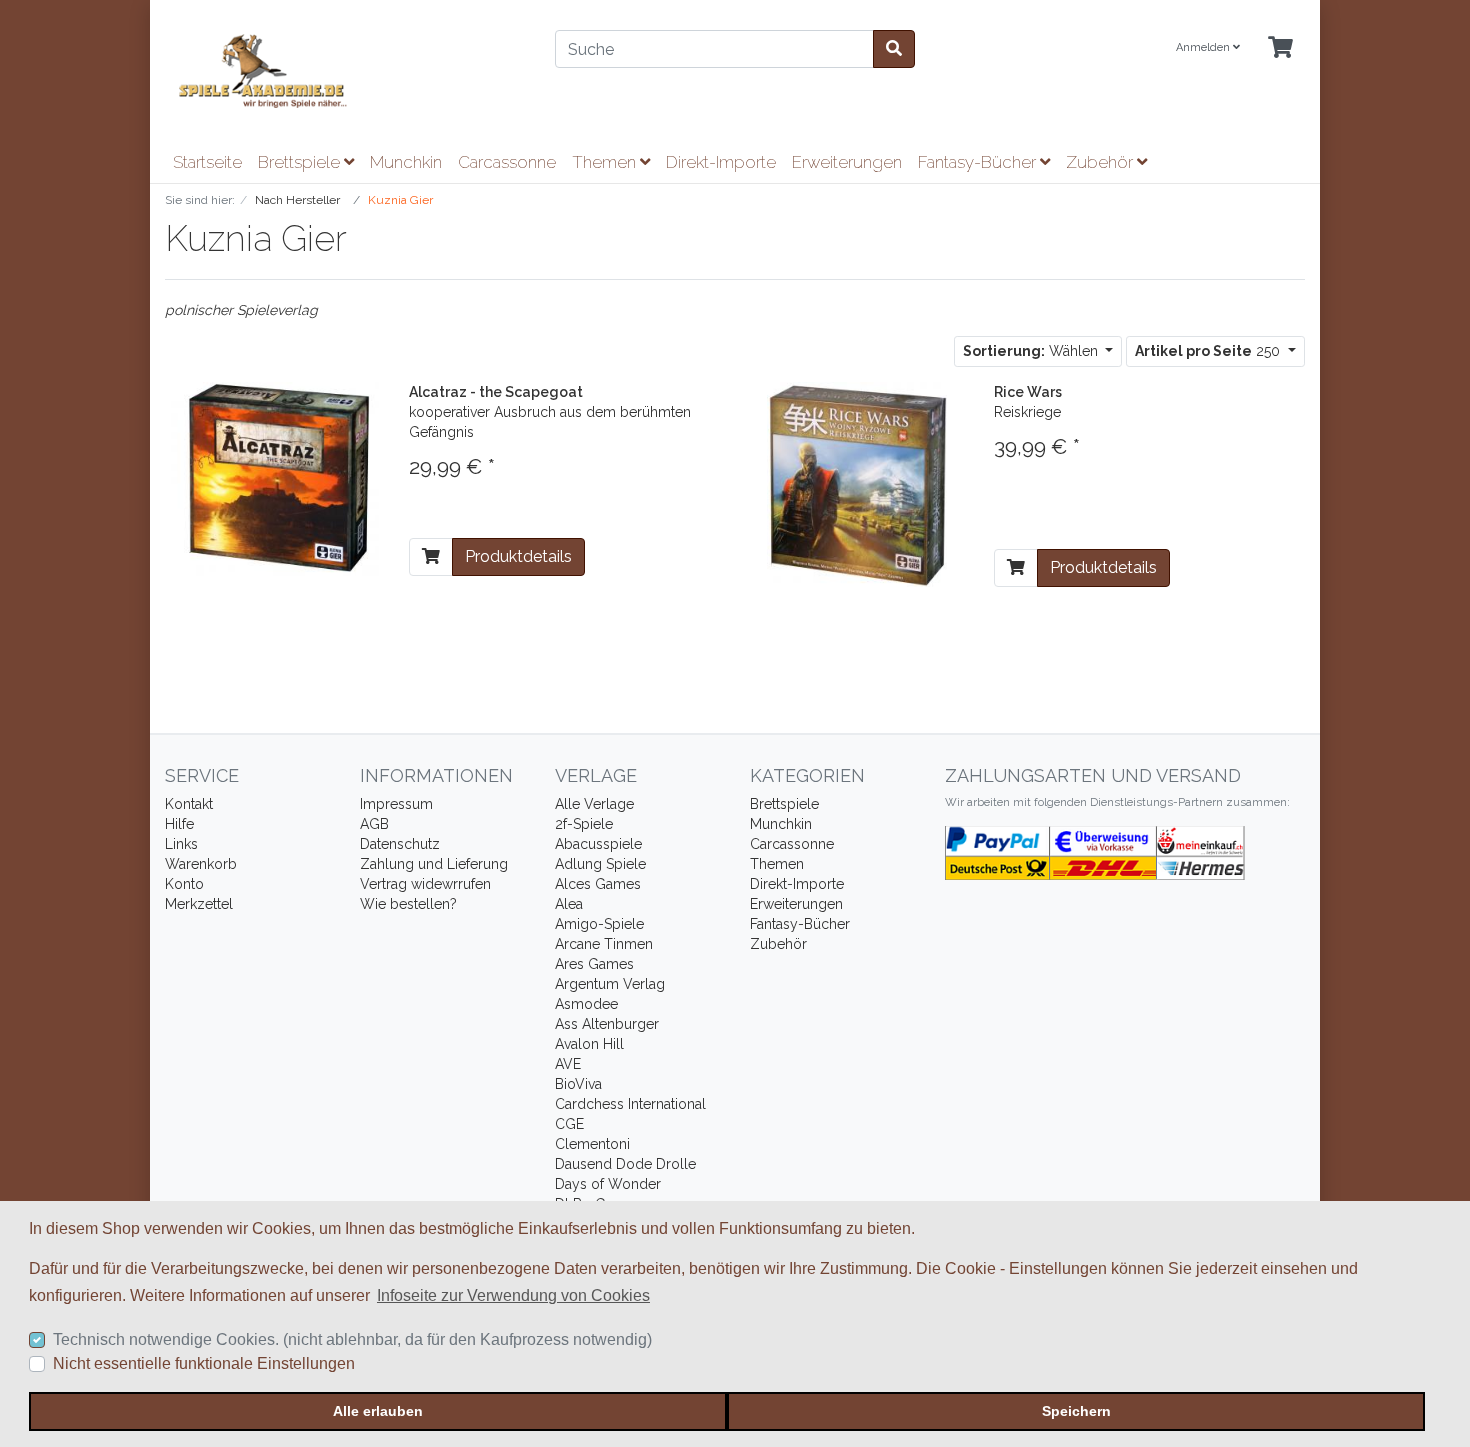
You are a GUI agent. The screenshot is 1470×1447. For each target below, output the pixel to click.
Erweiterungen (847, 162)
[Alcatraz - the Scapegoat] (272, 478)
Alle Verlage (594, 804)
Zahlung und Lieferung (434, 864)
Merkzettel (199, 904)
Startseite (207, 162)
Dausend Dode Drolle (625, 1164)
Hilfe (179, 824)
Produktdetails (518, 556)
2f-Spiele (584, 824)
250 (1209, 351)
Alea (569, 904)
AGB (374, 824)
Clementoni (592, 1144)
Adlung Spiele (600, 864)
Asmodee (586, 1004)
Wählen (1032, 351)
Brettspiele (301, 162)
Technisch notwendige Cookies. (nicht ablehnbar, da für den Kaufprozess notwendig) (352, 1339)
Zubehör (1101, 162)
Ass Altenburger (607, 1024)
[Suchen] (894, 49)
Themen (606, 162)
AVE (568, 1064)
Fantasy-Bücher (979, 162)
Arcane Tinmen (604, 944)
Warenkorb (201, 864)
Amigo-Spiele (599, 924)
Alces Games (598, 884)
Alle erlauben (378, 1411)
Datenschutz (400, 844)
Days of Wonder (608, 1184)
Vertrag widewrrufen (425, 884)
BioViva (578, 1084)
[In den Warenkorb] (431, 557)
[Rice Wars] (857, 483)
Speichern (1076, 1411)
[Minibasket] (1280, 48)
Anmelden (1204, 47)
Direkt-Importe (721, 162)
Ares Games (594, 964)
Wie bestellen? (408, 904)
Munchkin (406, 162)
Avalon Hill (589, 1044)
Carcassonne (507, 162)
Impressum (396, 804)
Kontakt (189, 804)
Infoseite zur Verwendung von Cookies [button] (513, 1295)
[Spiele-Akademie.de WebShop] (345, 71)
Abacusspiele (598, 844)
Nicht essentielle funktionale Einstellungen (204, 1363)
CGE (569, 1124)
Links (181, 844)
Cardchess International (630, 1104)
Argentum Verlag (610, 984)
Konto (184, 884)
